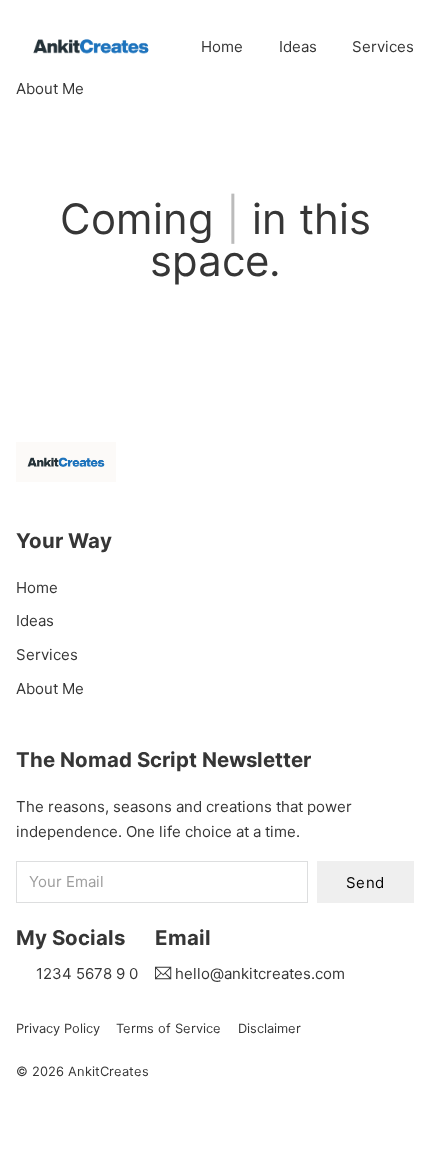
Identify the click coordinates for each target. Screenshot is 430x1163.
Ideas (298, 46)
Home (222, 46)
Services (383, 46)
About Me (50, 88)
